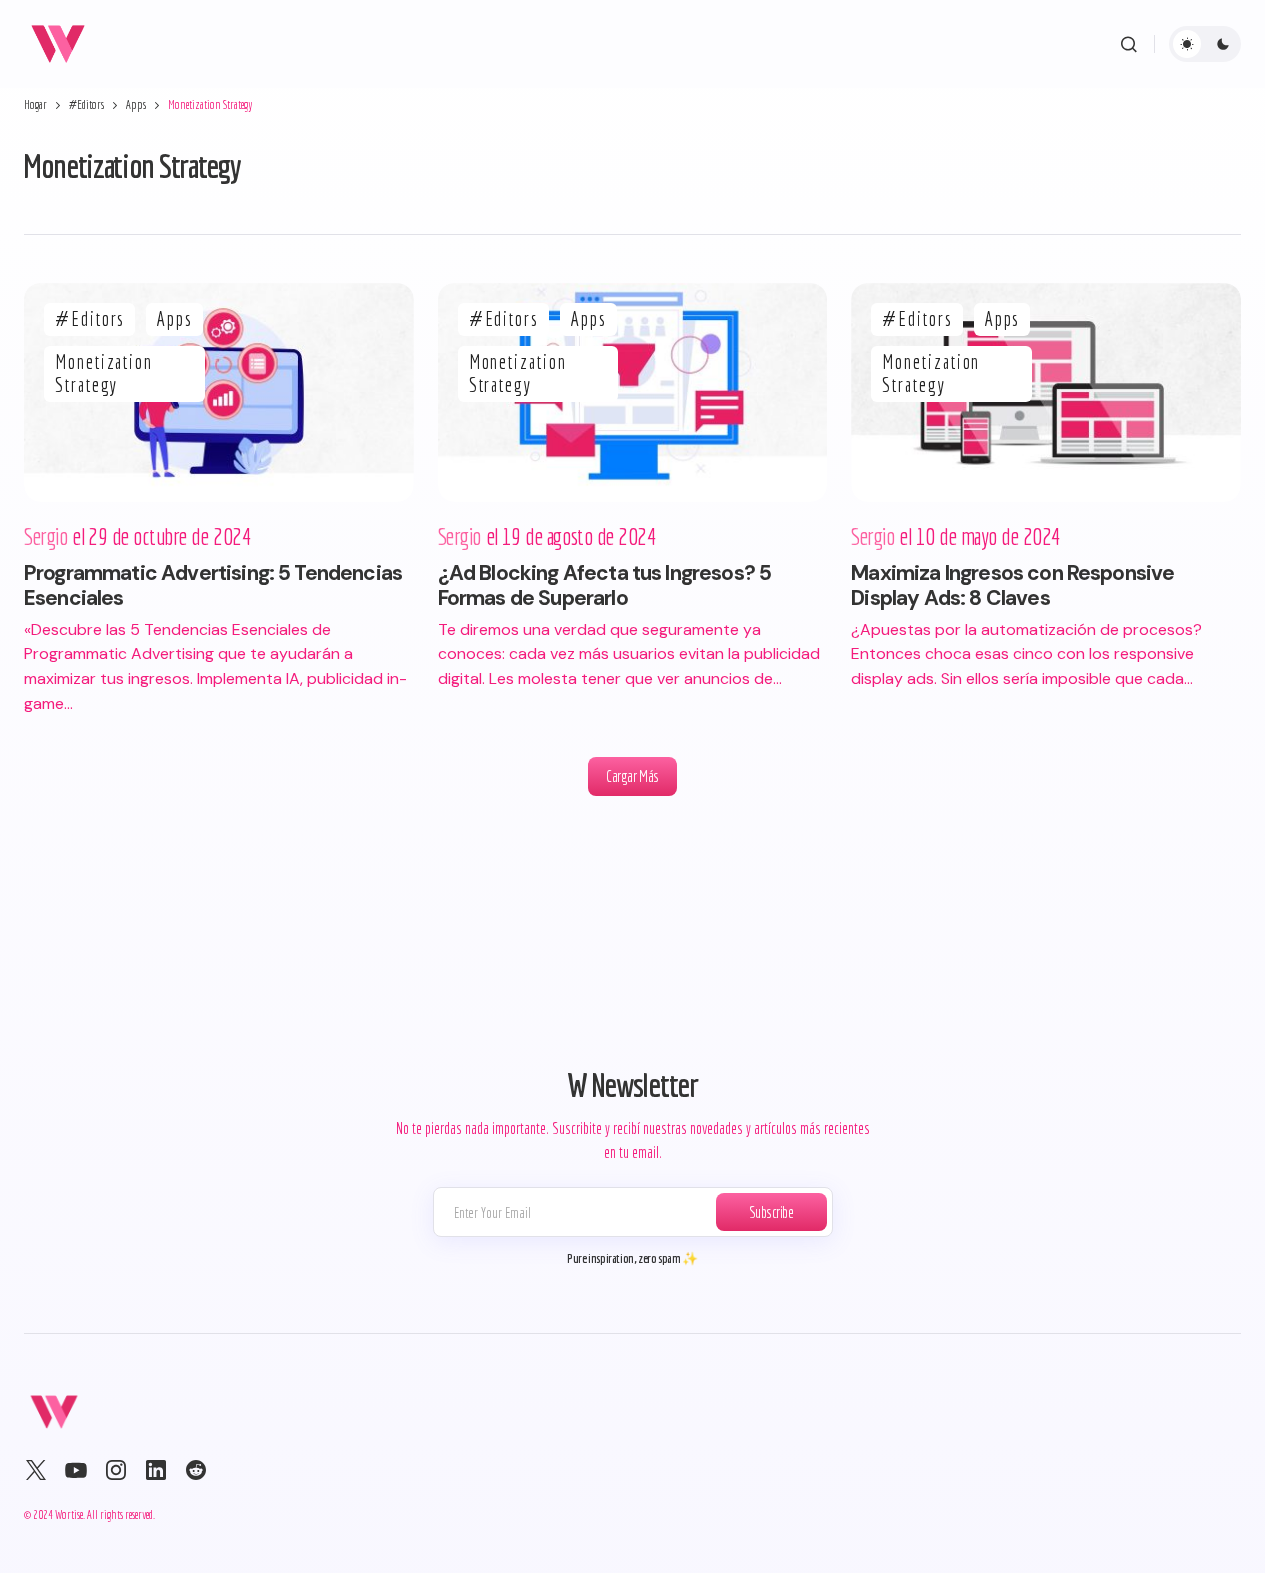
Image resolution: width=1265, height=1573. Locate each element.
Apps (136, 104)
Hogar (35, 104)
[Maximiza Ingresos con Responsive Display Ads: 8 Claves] (1046, 392)
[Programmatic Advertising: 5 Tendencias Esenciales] (219, 392)
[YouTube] (76, 1470)
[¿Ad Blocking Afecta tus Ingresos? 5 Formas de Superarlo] (633, 392)
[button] (1129, 44)
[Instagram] (116, 1470)
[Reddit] (196, 1470)
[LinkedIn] (156, 1470)
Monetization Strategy (104, 373)
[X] (36, 1470)
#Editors (86, 104)
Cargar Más (632, 776)
